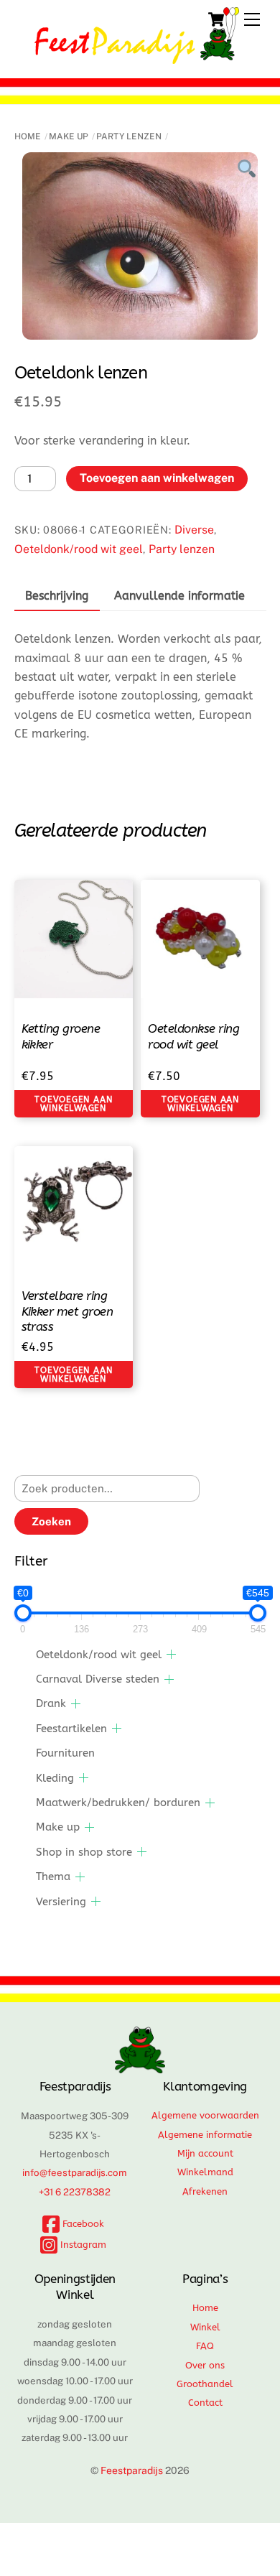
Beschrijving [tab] (57, 596)
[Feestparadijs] (137, 57)
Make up (69, 136)
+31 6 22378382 (75, 2192)
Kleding (55, 1778)
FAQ (205, 2346)
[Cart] (216, 19)
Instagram (82, 2245)
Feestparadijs (132, 2470)
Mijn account (205, 2153)
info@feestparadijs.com (75, 2172)
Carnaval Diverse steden (98, 1679)
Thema (53, 1877)
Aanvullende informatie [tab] (179, 596)
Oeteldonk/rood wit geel (79, 549)
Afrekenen (205, 2191)
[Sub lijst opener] (171, 1654)
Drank (51, 1703)
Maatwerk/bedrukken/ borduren (118, 1803)
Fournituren (65, 1753)
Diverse (194, 530)
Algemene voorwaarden (205, 2115)
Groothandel (205, 2384)
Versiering (61, 1902)
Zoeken (51, 1521)
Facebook (82, 2224)
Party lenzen (129, 136)
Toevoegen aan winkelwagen (157, 478)
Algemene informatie (205, 2135)
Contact (205, 2403)
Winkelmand (205, 2172)
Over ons (205, 2365)
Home (28, 136)
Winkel (205, 2327)
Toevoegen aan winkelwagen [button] (73, 1104)
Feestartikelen (71, 1729)
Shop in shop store (84, 1852)
